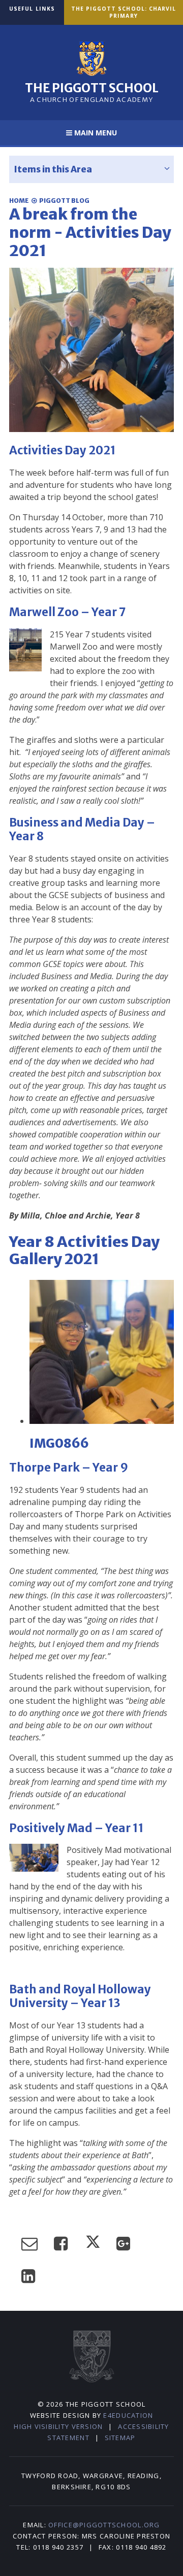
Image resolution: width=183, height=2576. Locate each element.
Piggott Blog (64, 201)
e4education (128, 2415)
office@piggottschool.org (104, 2525)
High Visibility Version (58, 2426)
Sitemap (120, 2438)
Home (19, 201)
